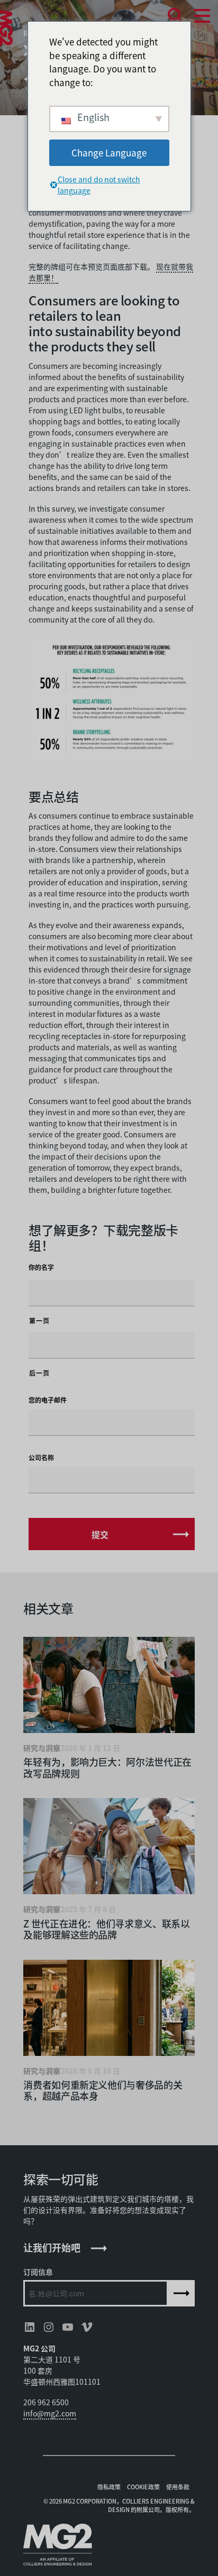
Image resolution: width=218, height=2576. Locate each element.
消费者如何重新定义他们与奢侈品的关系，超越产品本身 (103, 2090)
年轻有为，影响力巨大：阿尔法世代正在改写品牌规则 (107, 1767)
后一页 (39, 1373)
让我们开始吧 (52, 2247)
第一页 (39, 1321)
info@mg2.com (50, 2413)
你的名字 (41, 1267)
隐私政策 (109, 2487)
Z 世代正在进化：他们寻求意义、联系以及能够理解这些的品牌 (106, 1929)
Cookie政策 (143, 2487)
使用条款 (178, 2487)
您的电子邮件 (48, 1400)
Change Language (109, 152)
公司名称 (41, 1458)
